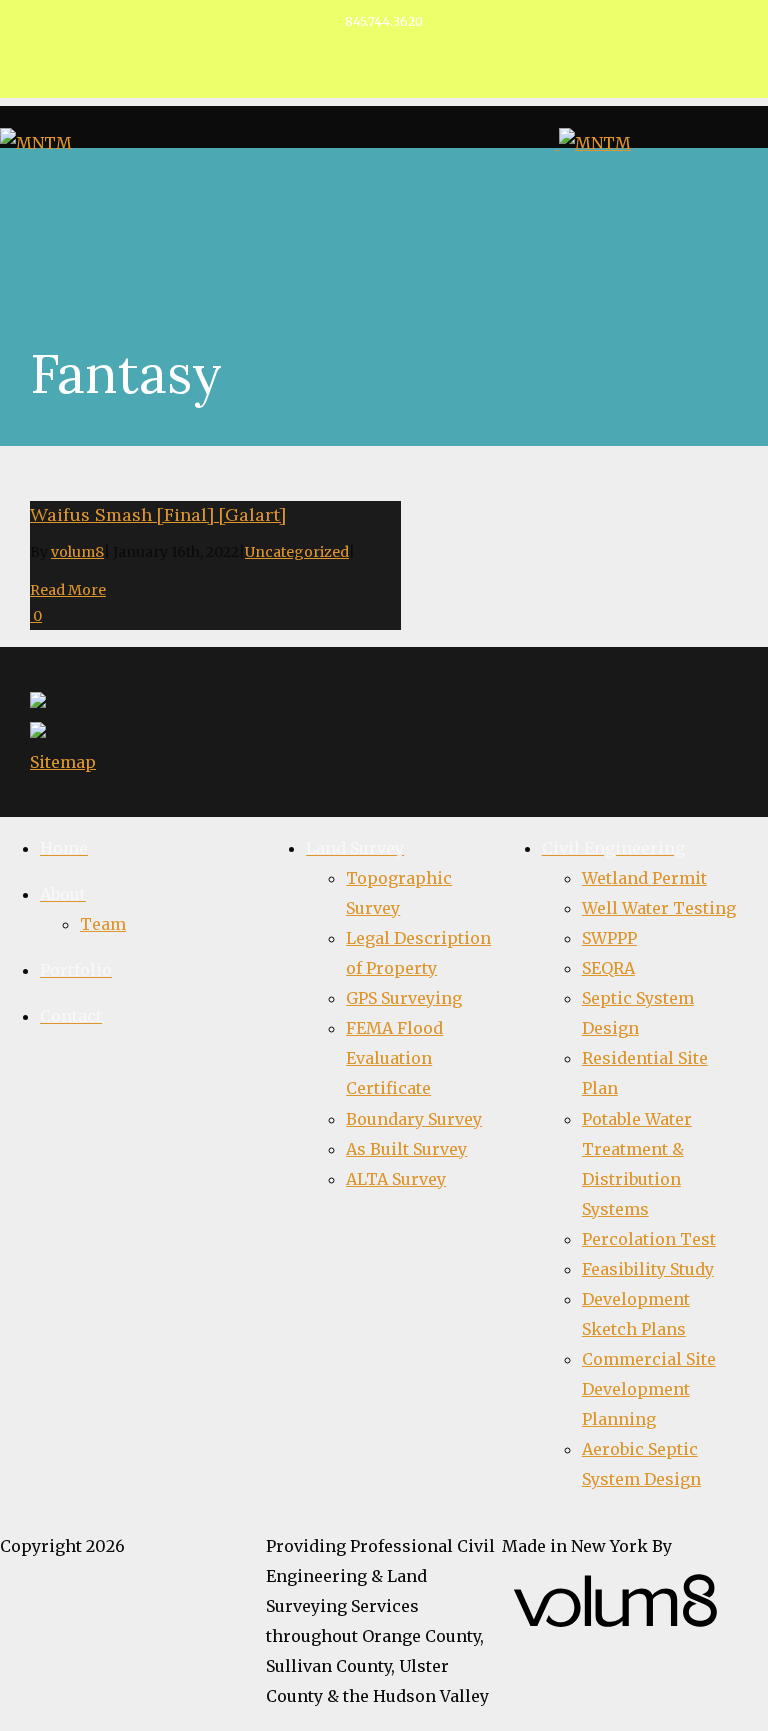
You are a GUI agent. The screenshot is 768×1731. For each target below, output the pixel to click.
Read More (68, 590)
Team (103, 924)
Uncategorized (297, 552)
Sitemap (63, 762)
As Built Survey (406, 1149)
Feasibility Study (648, 1269)
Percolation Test (649, 1239)
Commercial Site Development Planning (649, 1389)
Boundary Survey (414, 1119)
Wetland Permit (644, 878)
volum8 (77, 552)
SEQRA (608, 968)
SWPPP (609, 938)
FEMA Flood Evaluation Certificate (394, 1058)
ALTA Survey (396, 1179)
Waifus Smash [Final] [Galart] (158, 514)
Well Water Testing (659, 908)
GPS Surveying (404, 998)
